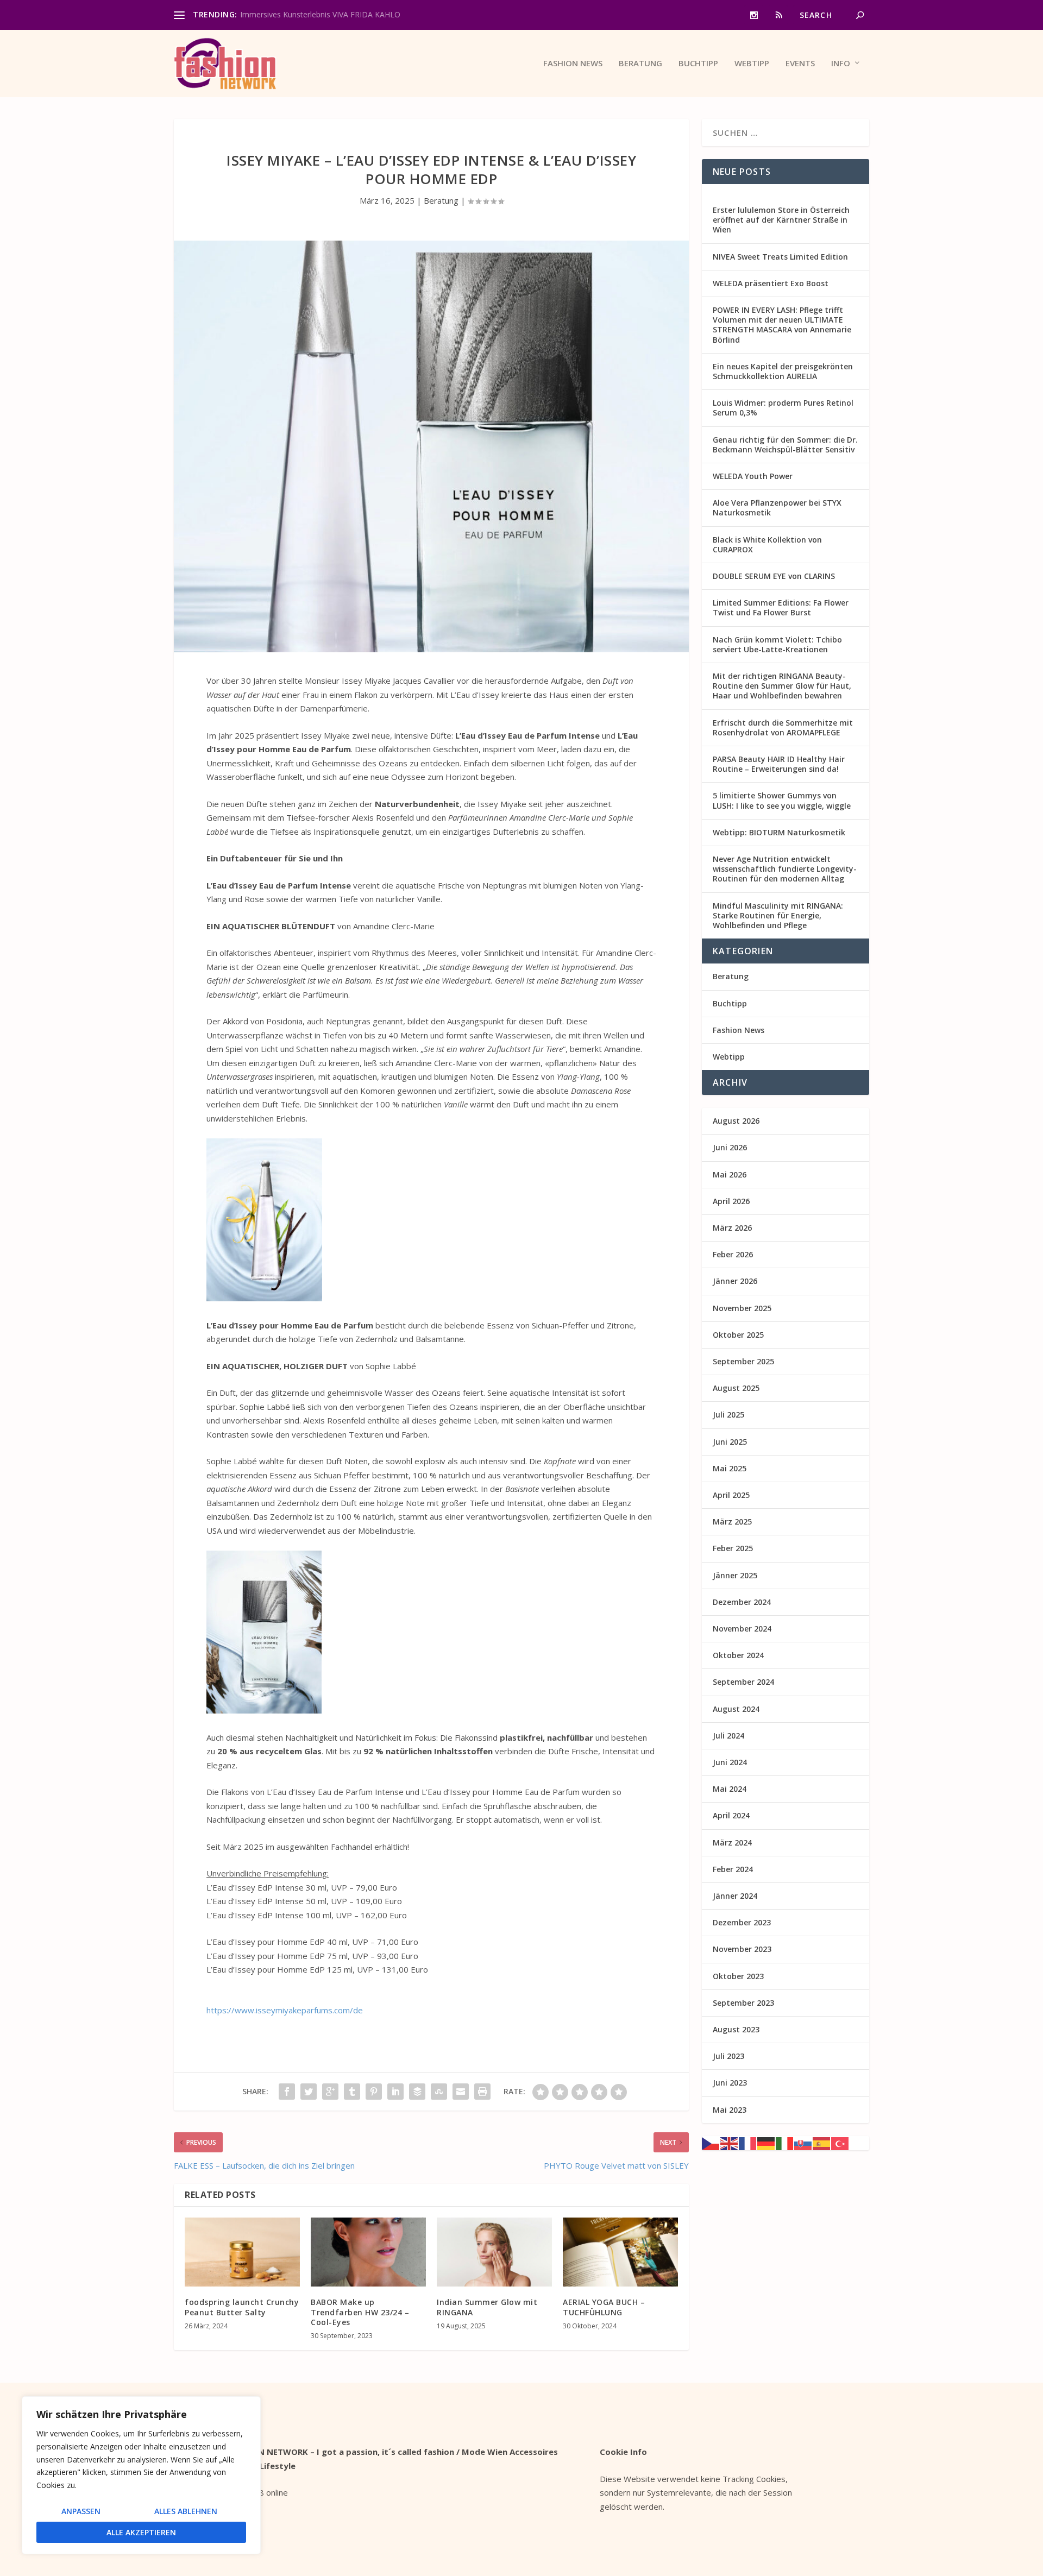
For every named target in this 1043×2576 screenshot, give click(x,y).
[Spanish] (822, 2143)
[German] (766, 2143)
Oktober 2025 (738, 1335)
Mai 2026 (730, 1174)
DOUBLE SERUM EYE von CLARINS (774, 576)
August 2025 (736, 1388)
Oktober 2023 (738, 1976)
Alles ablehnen (186, 2511)
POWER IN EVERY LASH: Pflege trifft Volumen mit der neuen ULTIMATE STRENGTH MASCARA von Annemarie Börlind (782, 325)
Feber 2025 (733, 1548)
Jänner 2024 (735, 1896)
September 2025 (743, 1361)
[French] (748, 2143)
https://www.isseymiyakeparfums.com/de (285, 2010)
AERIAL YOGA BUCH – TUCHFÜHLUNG (604, 2307)
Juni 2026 (730, 1147)
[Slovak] (803, 2143)
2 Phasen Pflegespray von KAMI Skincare (312, 14)
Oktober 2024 (738, 1655)
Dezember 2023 (742, 1922)
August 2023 (736, 2029)
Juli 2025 (728, 1415)
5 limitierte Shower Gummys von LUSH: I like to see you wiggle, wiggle (782, 800)
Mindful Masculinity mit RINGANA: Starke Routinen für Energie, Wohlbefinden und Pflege (778, 915)
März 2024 (732, 1843)
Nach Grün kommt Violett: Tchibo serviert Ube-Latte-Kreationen (777, 644)
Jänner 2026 (735, 1281)
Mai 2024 (730, 1789)
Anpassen (81, 2511)
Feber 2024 (733, 1869)
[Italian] (785, 2143)
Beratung (640, 64)
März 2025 (732, 1522)
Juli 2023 (728, 2056)
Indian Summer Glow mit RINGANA (487, 2307)
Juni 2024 (730, 1762)
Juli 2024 (728, 1736)
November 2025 (742, 1308)
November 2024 (742, 1629)
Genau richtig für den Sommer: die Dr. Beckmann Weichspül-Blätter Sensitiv (785, 445)
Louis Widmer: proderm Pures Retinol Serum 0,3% (783, 408)
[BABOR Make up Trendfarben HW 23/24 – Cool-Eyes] (368, 2252)
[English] (730, 2143)
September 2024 (743, 1682)
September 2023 (743, 2003)
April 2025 (731, 1495)
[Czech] (711, 2143)
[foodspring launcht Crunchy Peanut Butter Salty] (242, 2252)
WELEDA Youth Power (753, 476)
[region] (141, 2475)
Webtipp (752, 64)
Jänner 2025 (735, 1575)
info (841, 64)
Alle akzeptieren (141, 2532)
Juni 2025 (730, 1442)
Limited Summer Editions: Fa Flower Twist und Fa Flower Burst (781, 607)
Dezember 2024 (742, 1602)
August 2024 (736, 1709)
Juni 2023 (730, 2083)
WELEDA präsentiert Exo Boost (771, 283)
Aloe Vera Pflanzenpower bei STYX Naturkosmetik (777, 508)
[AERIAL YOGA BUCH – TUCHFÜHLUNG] (620, 2252)
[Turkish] (840, 2143)
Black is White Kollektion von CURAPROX (767, 544)
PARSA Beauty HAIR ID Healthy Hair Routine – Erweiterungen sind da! (779, 764)
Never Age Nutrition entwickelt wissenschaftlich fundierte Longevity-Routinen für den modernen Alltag (785, 869)
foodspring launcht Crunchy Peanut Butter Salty (242, 2307)
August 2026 (736, 1121)
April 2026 (731, 1201)
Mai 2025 (730, 1468)
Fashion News (573, 64)
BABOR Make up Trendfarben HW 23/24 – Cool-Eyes (360, 2312)
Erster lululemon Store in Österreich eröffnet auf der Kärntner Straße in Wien (781, 220)
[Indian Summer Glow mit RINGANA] (494, 2252)
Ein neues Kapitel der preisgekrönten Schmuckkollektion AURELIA (783, 371)
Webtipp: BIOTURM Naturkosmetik (779, 832)
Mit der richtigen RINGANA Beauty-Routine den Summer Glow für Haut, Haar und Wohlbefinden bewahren (782, 686)
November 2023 (742, 1949)
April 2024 (731, 1815)
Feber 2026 (733, 1254)
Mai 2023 (730, 2110)
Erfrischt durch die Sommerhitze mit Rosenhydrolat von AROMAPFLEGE (783, 728)
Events (800, 64)
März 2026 (732, 1228)
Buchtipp (698, 64)
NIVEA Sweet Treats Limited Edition (780, 257)
